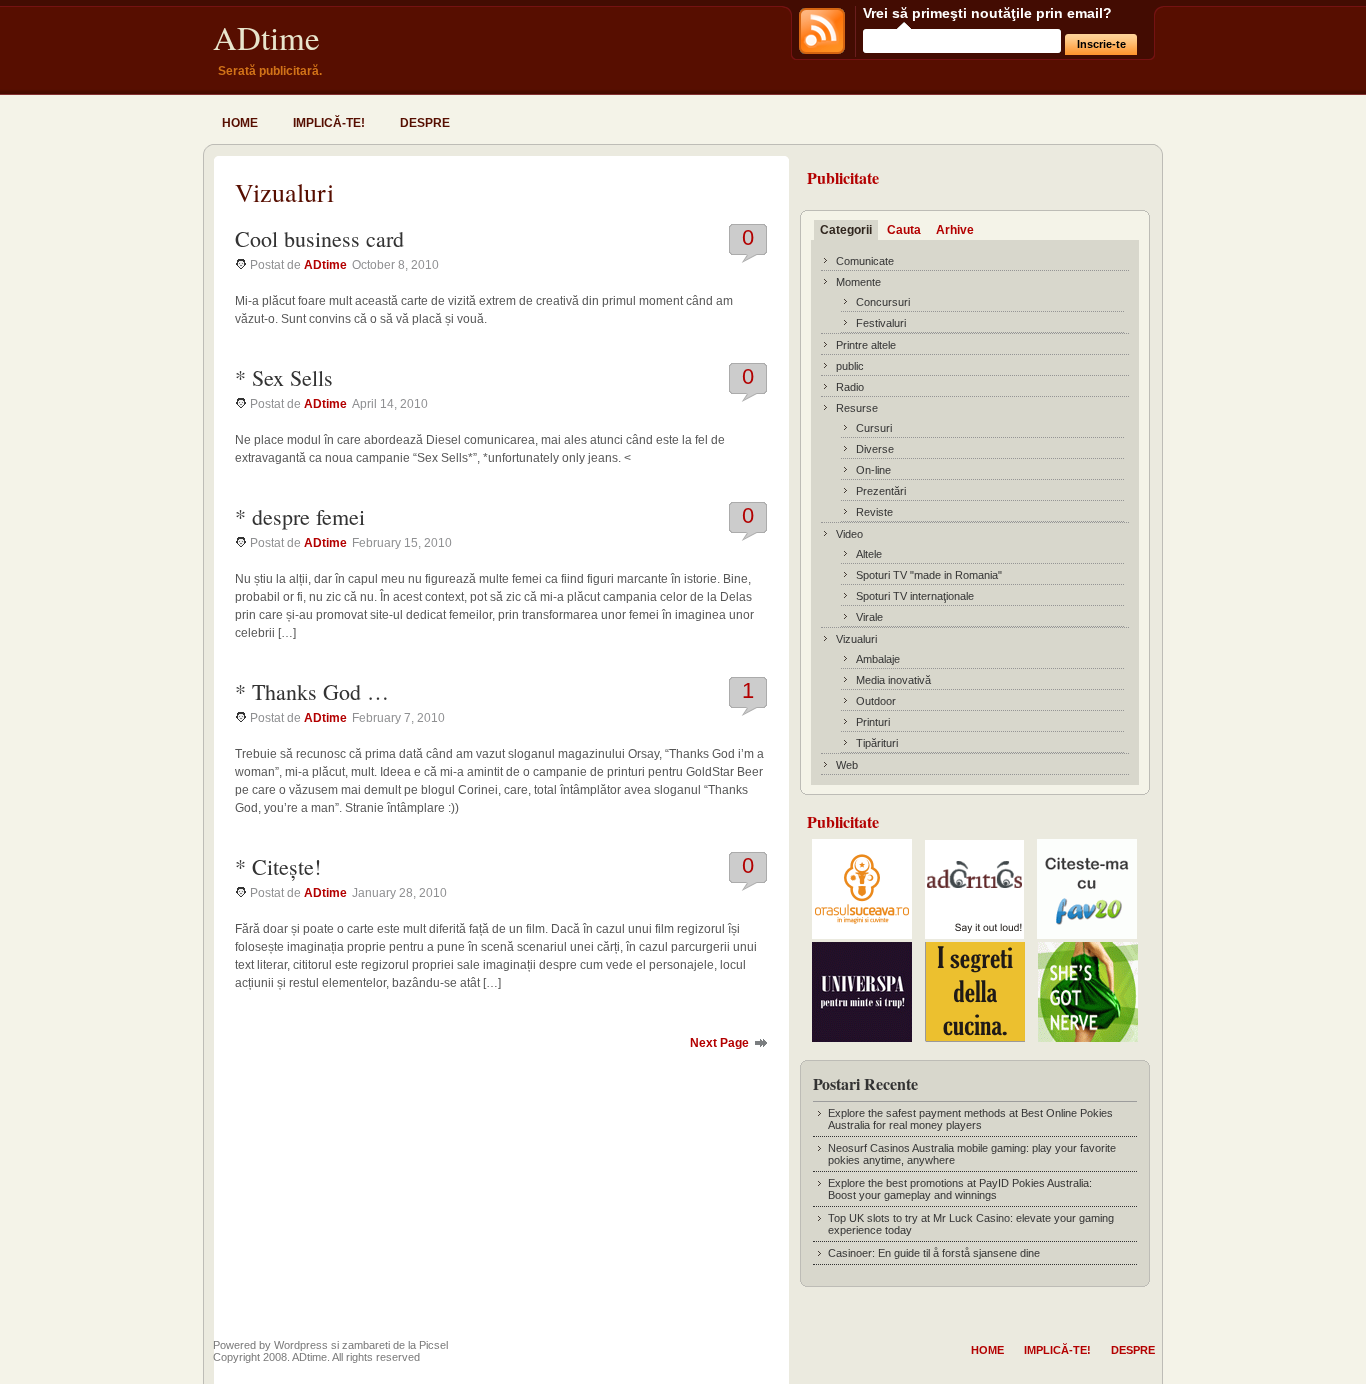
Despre (425, 123)
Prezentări (881, 491)
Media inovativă (893, 680)
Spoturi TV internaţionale (915, 596)
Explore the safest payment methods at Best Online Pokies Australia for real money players (970, 1119)
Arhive (955, 230)
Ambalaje (878, 659)
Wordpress (301, 1345)
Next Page (719, 1043)
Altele (869, 554)
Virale (869, 617)
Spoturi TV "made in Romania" (929, 575)
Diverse (875, 449)
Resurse (857, 408)
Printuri (873, 722)
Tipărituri (877, 743)
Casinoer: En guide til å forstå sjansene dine (934, 1253)
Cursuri (874, 428)
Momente (858, 282)
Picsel (433, 1345)
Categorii (846, 230)
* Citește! (278, 866)
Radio (850, 387)
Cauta (904, 230)
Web (847, 765)
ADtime (266, 37)
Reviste (874, 512)
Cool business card (319, 238)
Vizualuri (856, 639)
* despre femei (300, 516)
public (850, 366)
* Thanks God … (312, 691)
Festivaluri (881, 323)
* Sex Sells (284, 377)
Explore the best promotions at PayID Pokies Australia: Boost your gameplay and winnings (960, 1189)
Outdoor (876, 701)
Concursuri (883, 302)
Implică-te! (329, 123)
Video (849, 534)
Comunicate (865, 261)
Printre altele (866, 345)
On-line (873, 470)
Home (240, 123)
